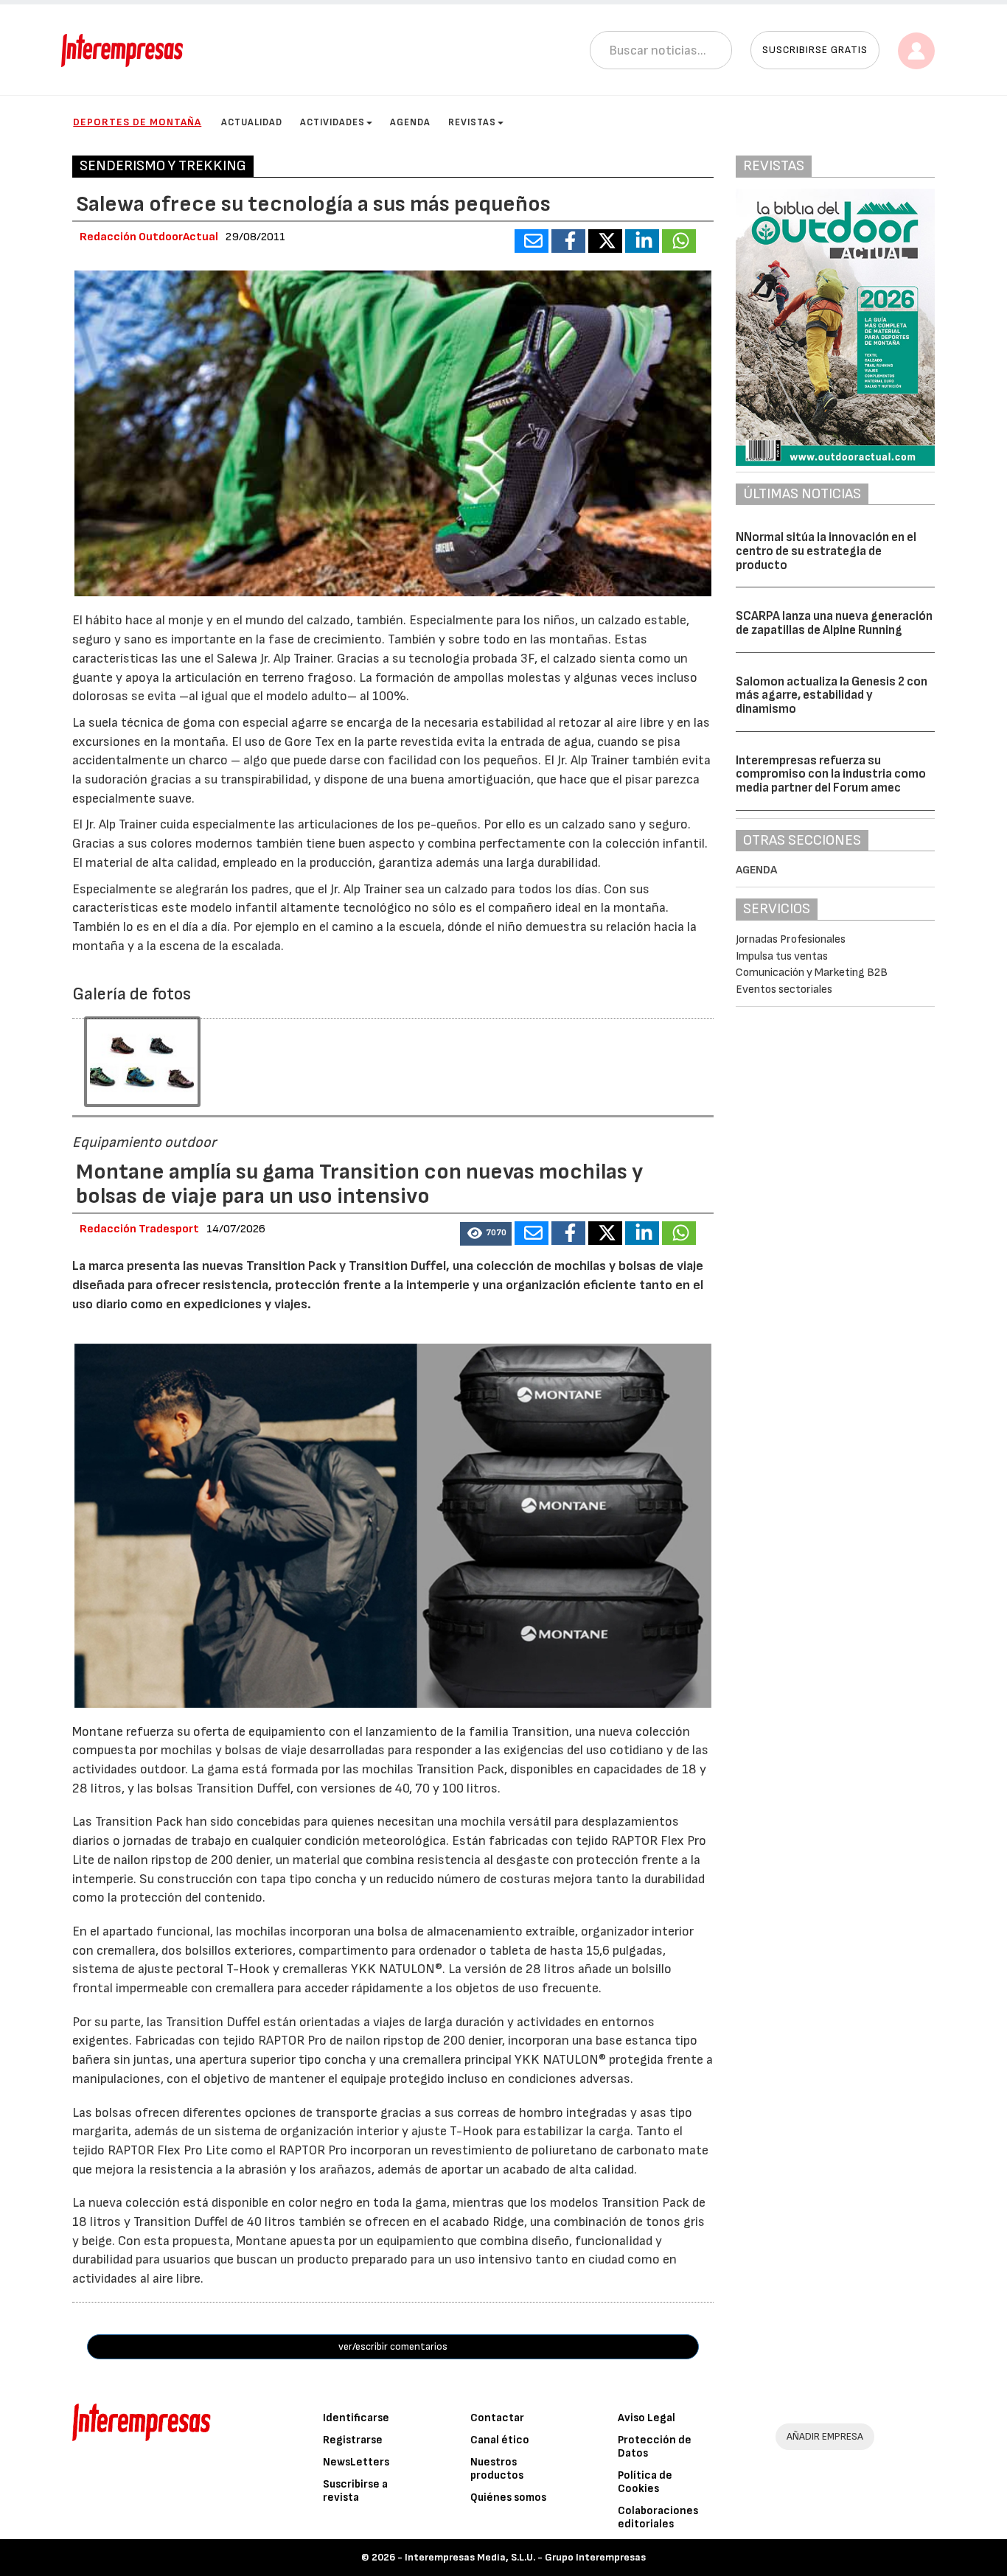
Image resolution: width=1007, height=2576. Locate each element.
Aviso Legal (647, 2418)
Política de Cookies (645, 2482)
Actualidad (252, 122)
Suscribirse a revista (355, 2491)
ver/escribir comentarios (393, 2346)
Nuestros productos (497, 2469)
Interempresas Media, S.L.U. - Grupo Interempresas (525, 2557)
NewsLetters (356, 2462)
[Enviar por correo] (532, 241)
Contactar (497, 2418)
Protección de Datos (655, 2447)
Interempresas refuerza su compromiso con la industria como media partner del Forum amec (831, 774)
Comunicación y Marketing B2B (812, 973)
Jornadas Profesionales (791, 939)
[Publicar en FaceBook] (568, 241)
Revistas (472, 122)
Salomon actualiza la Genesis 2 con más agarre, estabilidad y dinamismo (832, 695)
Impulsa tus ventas (782, 956)
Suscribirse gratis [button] (815, 50)
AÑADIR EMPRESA (825, 2436)
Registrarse (353, 2440)
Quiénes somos (508, 2498)
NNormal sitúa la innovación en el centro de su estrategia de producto (826, 551)
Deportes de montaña (137, 122)
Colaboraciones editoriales (658, 2517)
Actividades (332, 122)
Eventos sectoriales (784, 989)
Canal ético (500, 2440)
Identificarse (356, 2418)
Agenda (410, 122)
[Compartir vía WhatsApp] (679, 241)
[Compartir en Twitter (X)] (605, 241)
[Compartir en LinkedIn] (642, 241)
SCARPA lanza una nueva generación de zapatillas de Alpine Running (834, 623)
